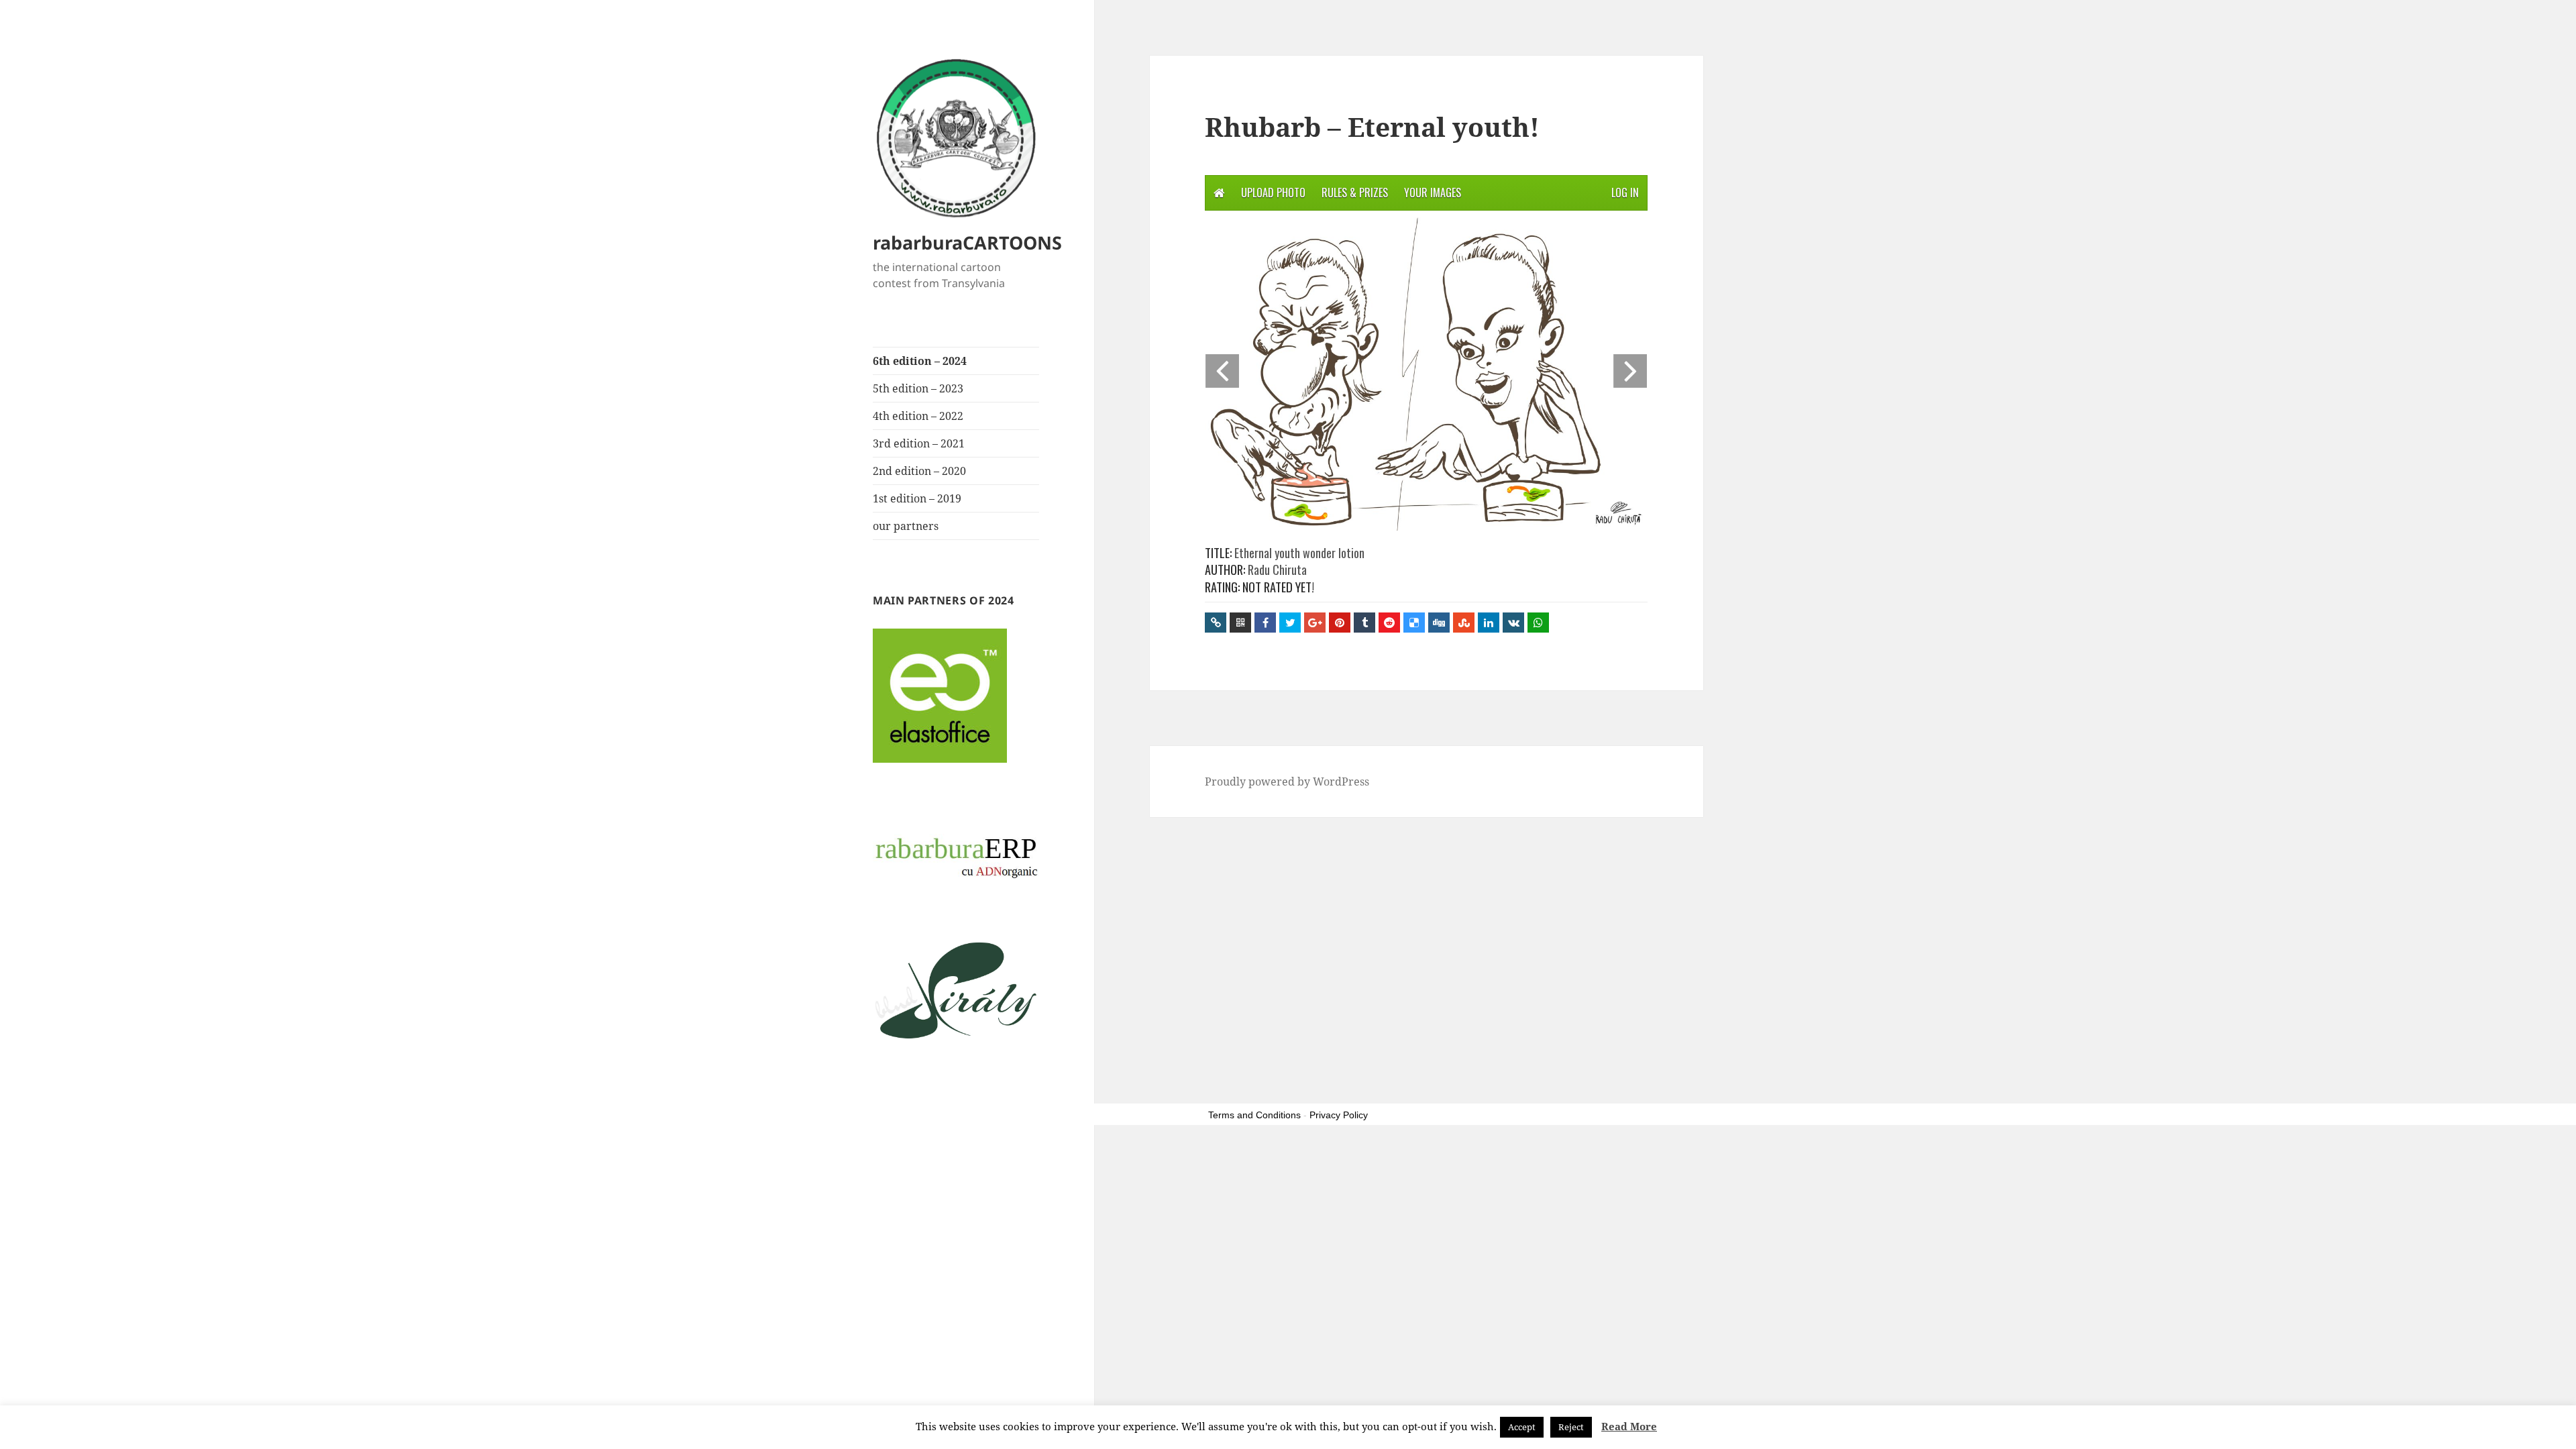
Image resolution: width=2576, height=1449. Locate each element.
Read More (1629, 1426)
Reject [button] (1571, 1427)
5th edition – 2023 (918, 388)
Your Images (1433, 193)
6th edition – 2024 (920, 361)
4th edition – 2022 (918, 416)
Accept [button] (1522, 1427)
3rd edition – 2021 (919, 443)
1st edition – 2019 (917, 498)
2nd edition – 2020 (919, 471)
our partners (906, 526)
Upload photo (1273, 193)
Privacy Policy (1339, 1115)
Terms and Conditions (1254, 1115)
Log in (1625, 193)
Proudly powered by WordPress (1287, 782)
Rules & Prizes (1355, 193)
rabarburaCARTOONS (967, 243)
